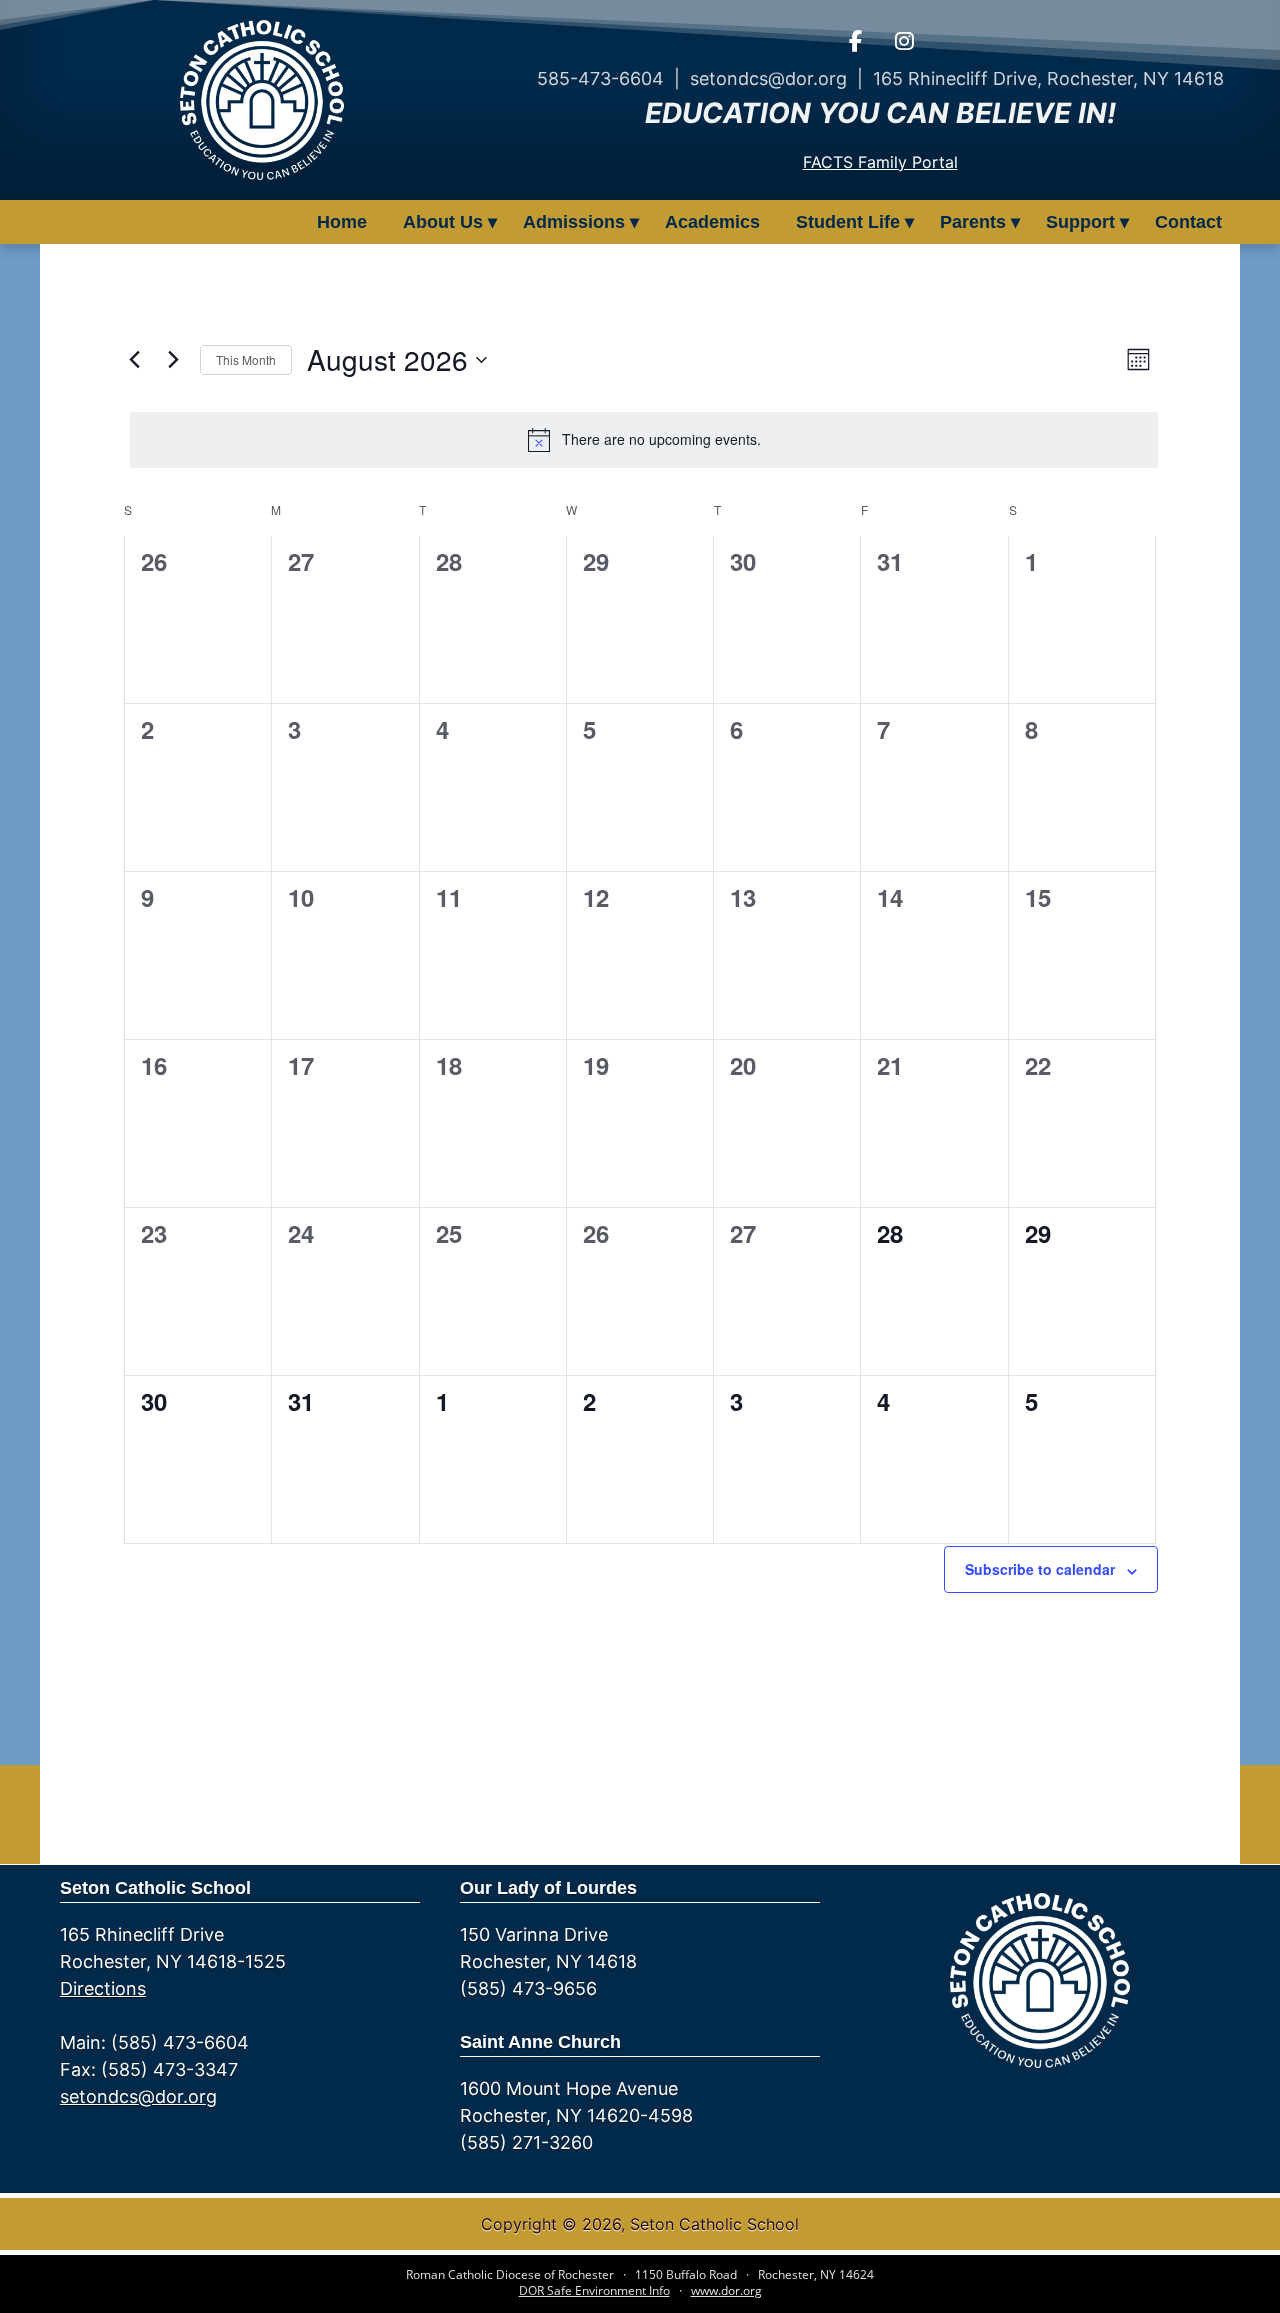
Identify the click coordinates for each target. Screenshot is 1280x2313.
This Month (246, 359)
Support (1080, 222)
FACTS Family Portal (880, 162)
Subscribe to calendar (1040, 1569)
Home (342, 222)
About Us (443, 222)
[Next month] (173, 360)
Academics (712, 222)
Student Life (848, 222)
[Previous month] (134, 360)
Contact (1188, 222)
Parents (973, 222)
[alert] (644, 440)
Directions (103, 1988)
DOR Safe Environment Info (594, 2290)
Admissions (574, 222)
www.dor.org (726, 2290)
